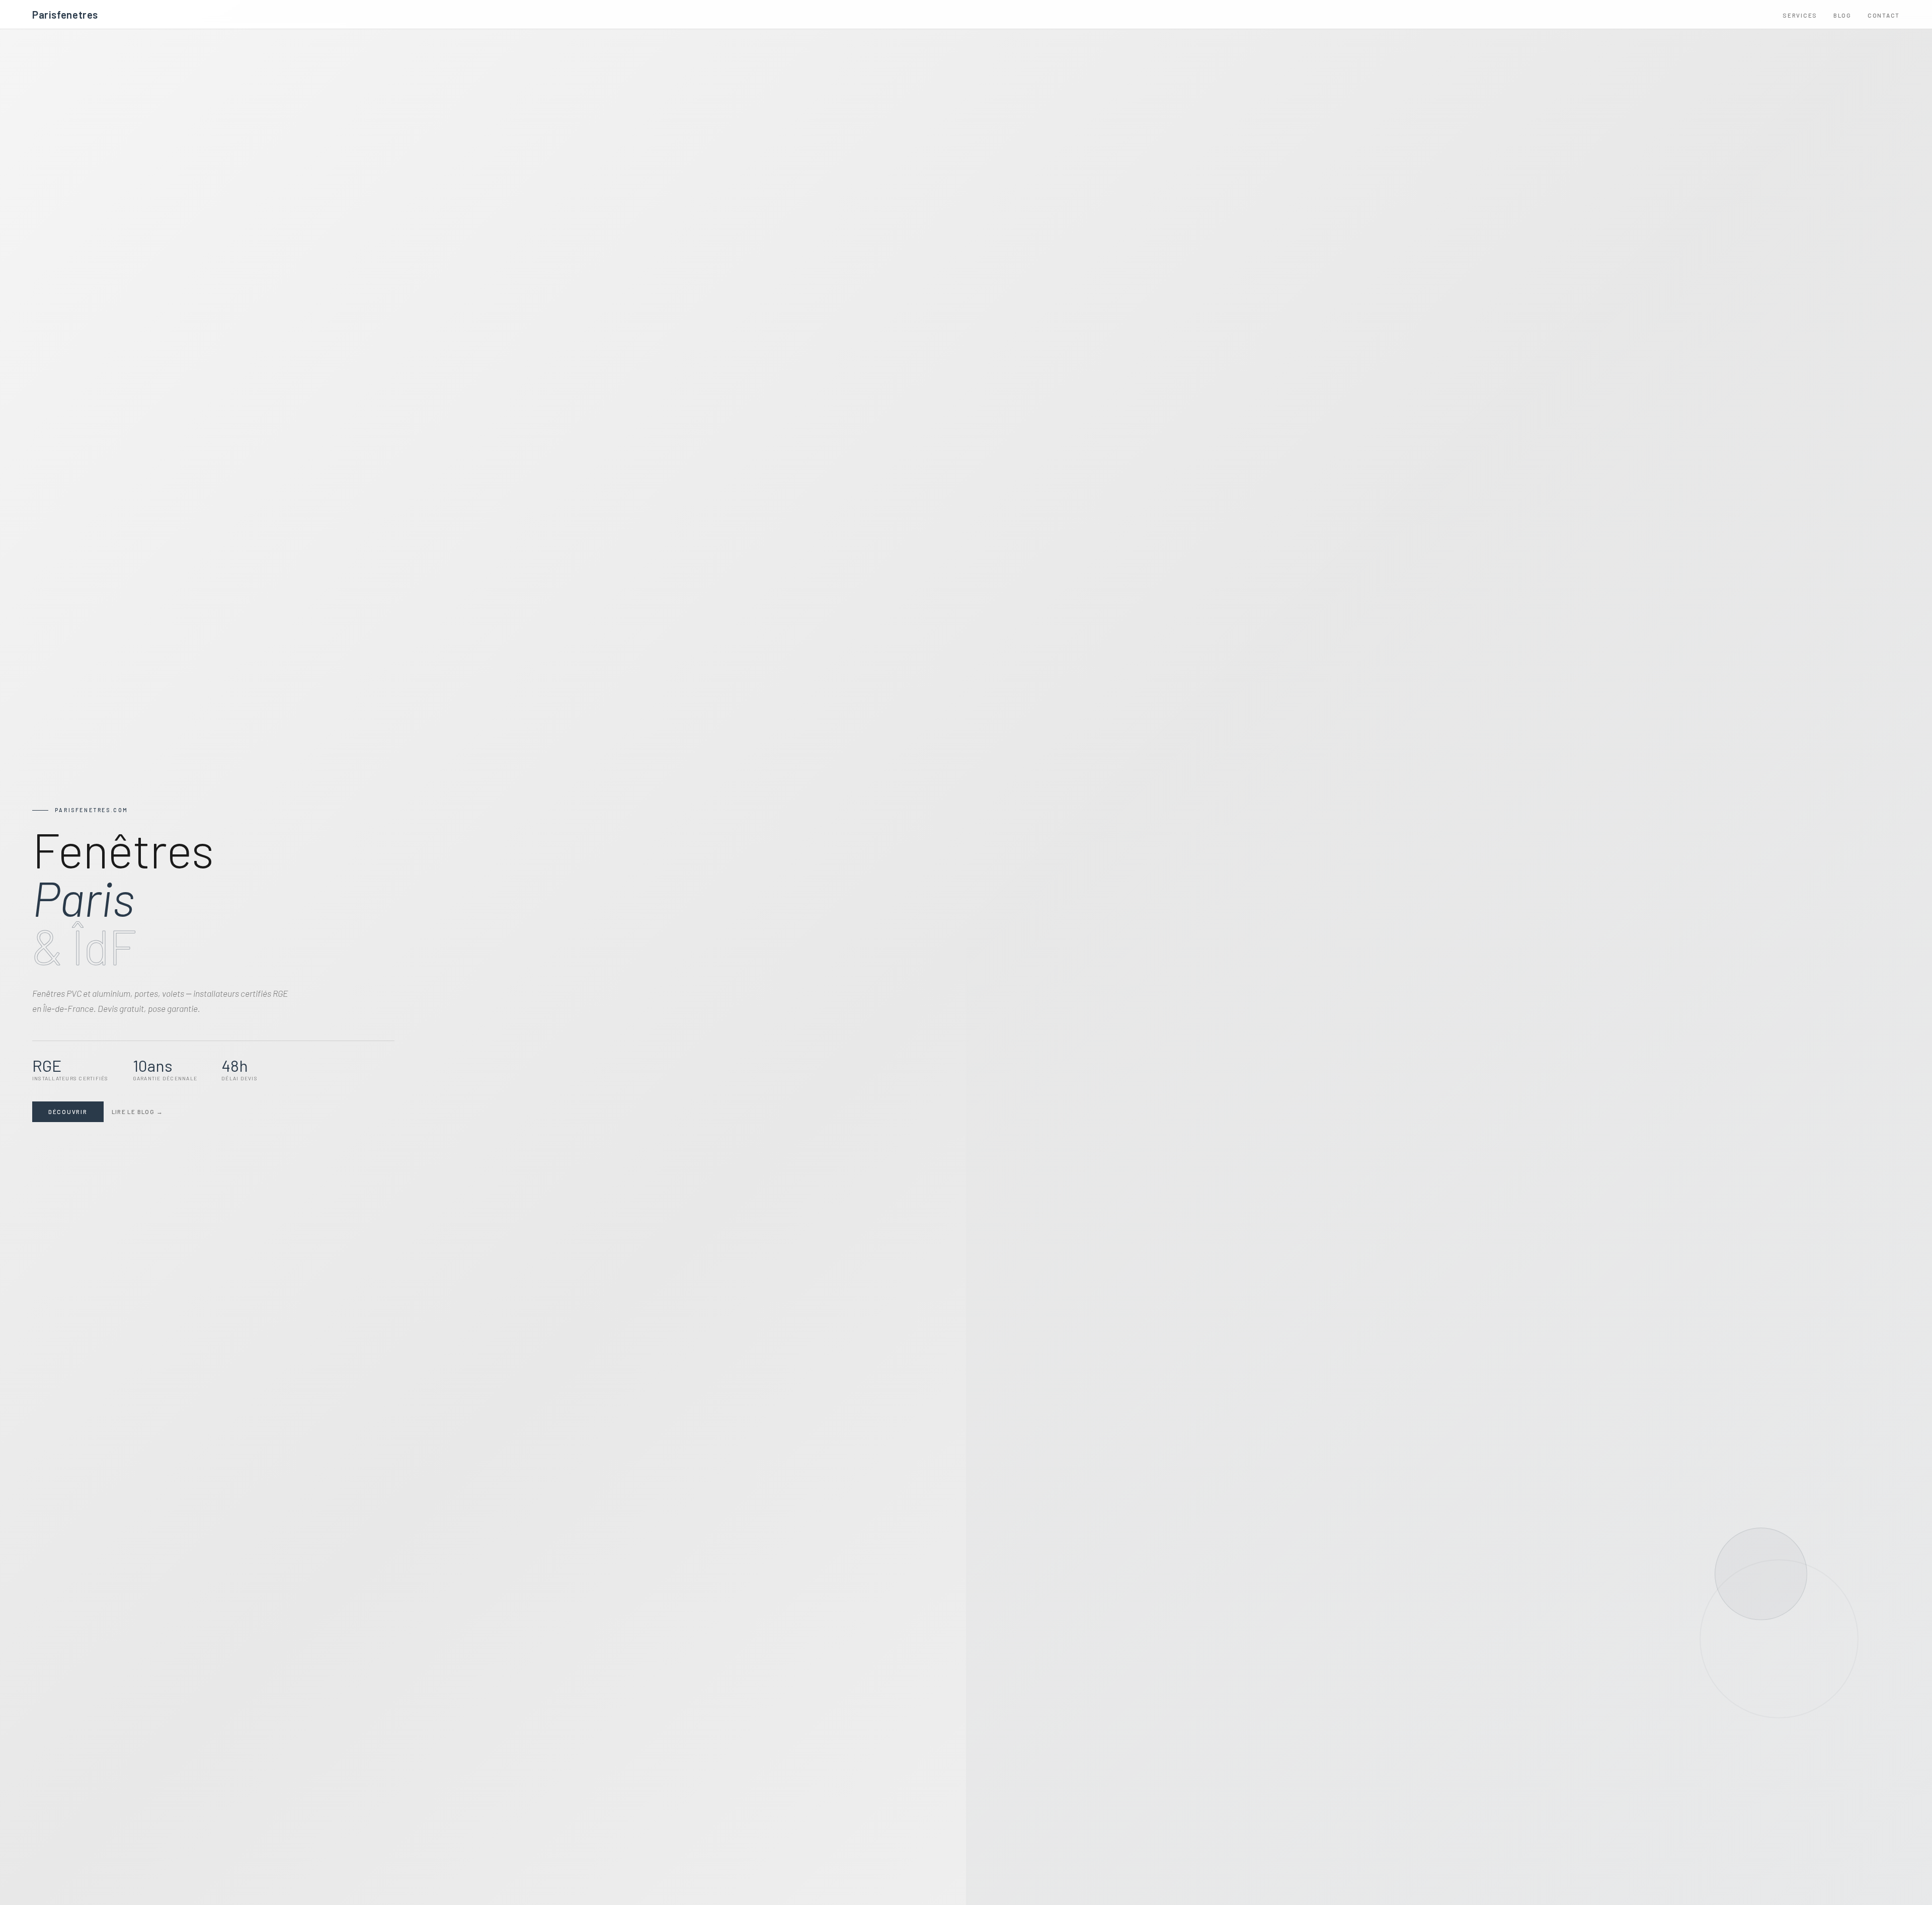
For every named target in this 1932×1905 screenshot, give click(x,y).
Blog (1842, 15)
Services (1800, 15)
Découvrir (68, 1112)
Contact (1884, 15)
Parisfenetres (65, 14)
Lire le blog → (137, 1112)
